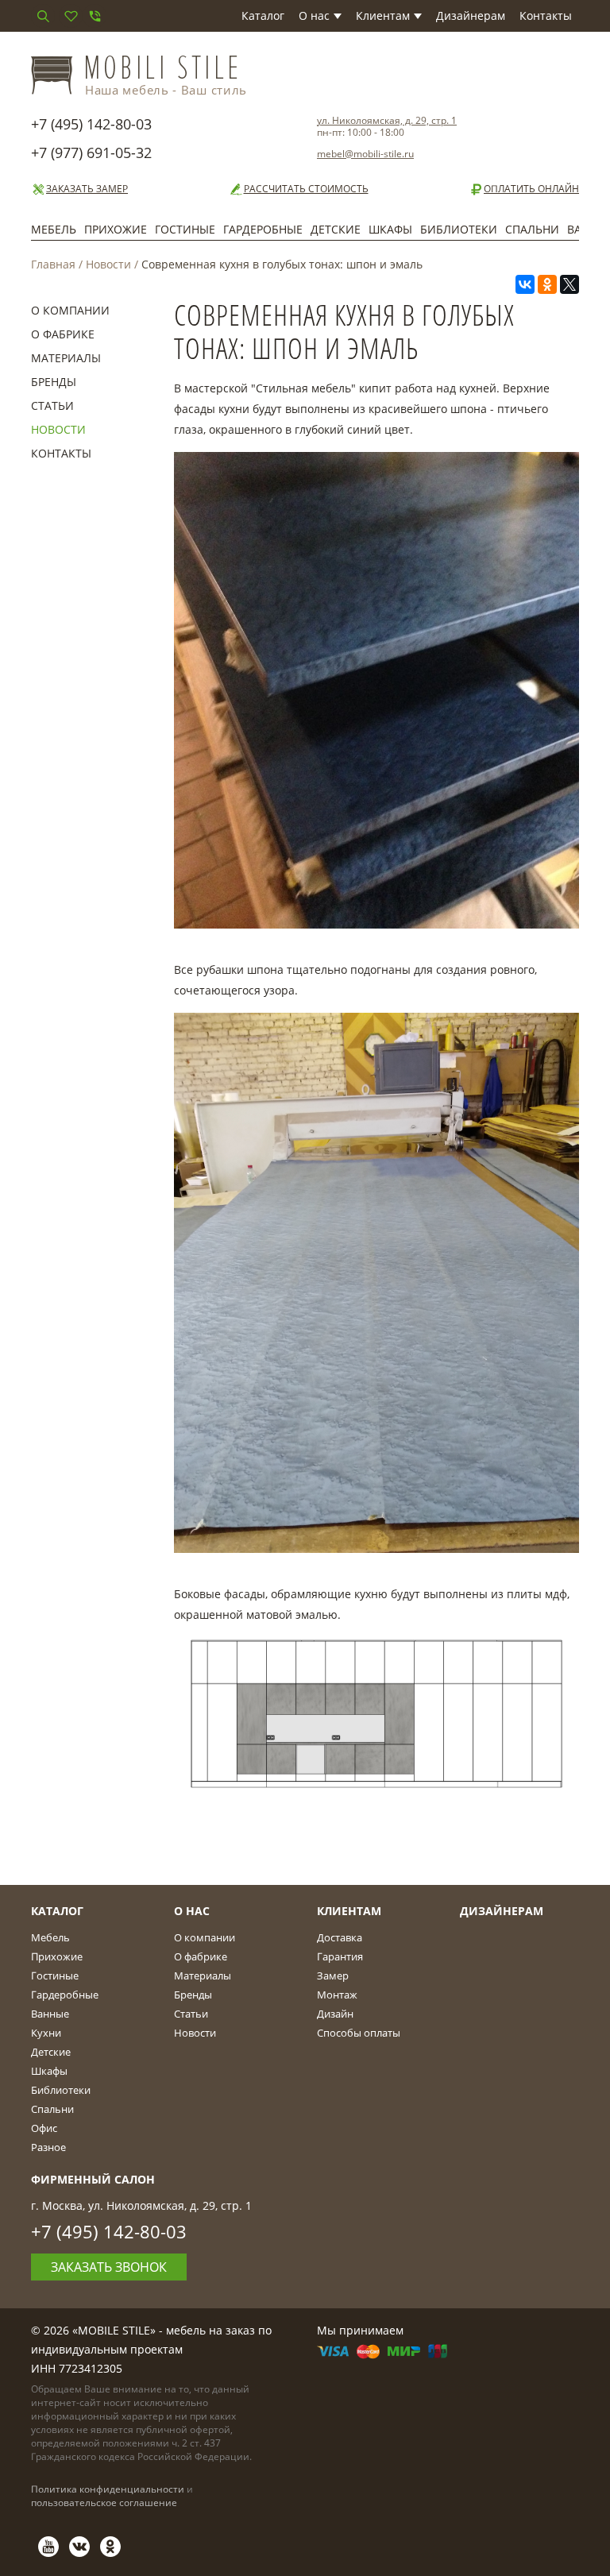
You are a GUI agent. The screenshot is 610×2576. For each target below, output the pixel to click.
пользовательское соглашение (104, 2503)
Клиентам (383, 15)
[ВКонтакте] (525, 284)
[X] (569, 284)
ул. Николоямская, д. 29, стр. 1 (387, 120)
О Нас (192, 1911)
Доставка (340, 1937)
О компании (70, 310)
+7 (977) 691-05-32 (91, 153)
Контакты (546, 15)
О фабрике (63, 334)
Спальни (532, 229)
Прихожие (116, 229)
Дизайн (335, 2014)
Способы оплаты (359, 2033)
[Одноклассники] (547, 284)
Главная (53, 264)
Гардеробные (263, 229)
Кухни (46, 2033)
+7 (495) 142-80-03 (91, 124)
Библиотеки (459, 229)
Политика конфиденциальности (108, 2489)
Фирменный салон (93, 2179)
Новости (108, 264)
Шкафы (390, 229)
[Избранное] (71, 16)
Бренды (54, 382)
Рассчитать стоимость (306, 189)
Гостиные (185, 229)
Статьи (52, 406)
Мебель (54, 229)
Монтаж (337, 1995)
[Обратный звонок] (95, 16)
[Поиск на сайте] (43, 16)
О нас (314, 15)
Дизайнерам (471, 15)
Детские (336, 229)
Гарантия (340, 1956)
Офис (44, 2128)
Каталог (263, 15)
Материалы (66, 358)
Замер (333, 1975)
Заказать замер (87, 189)
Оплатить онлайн (531, 189)
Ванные (50, 2014)
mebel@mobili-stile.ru (365, 154)
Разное (48, 2147)
